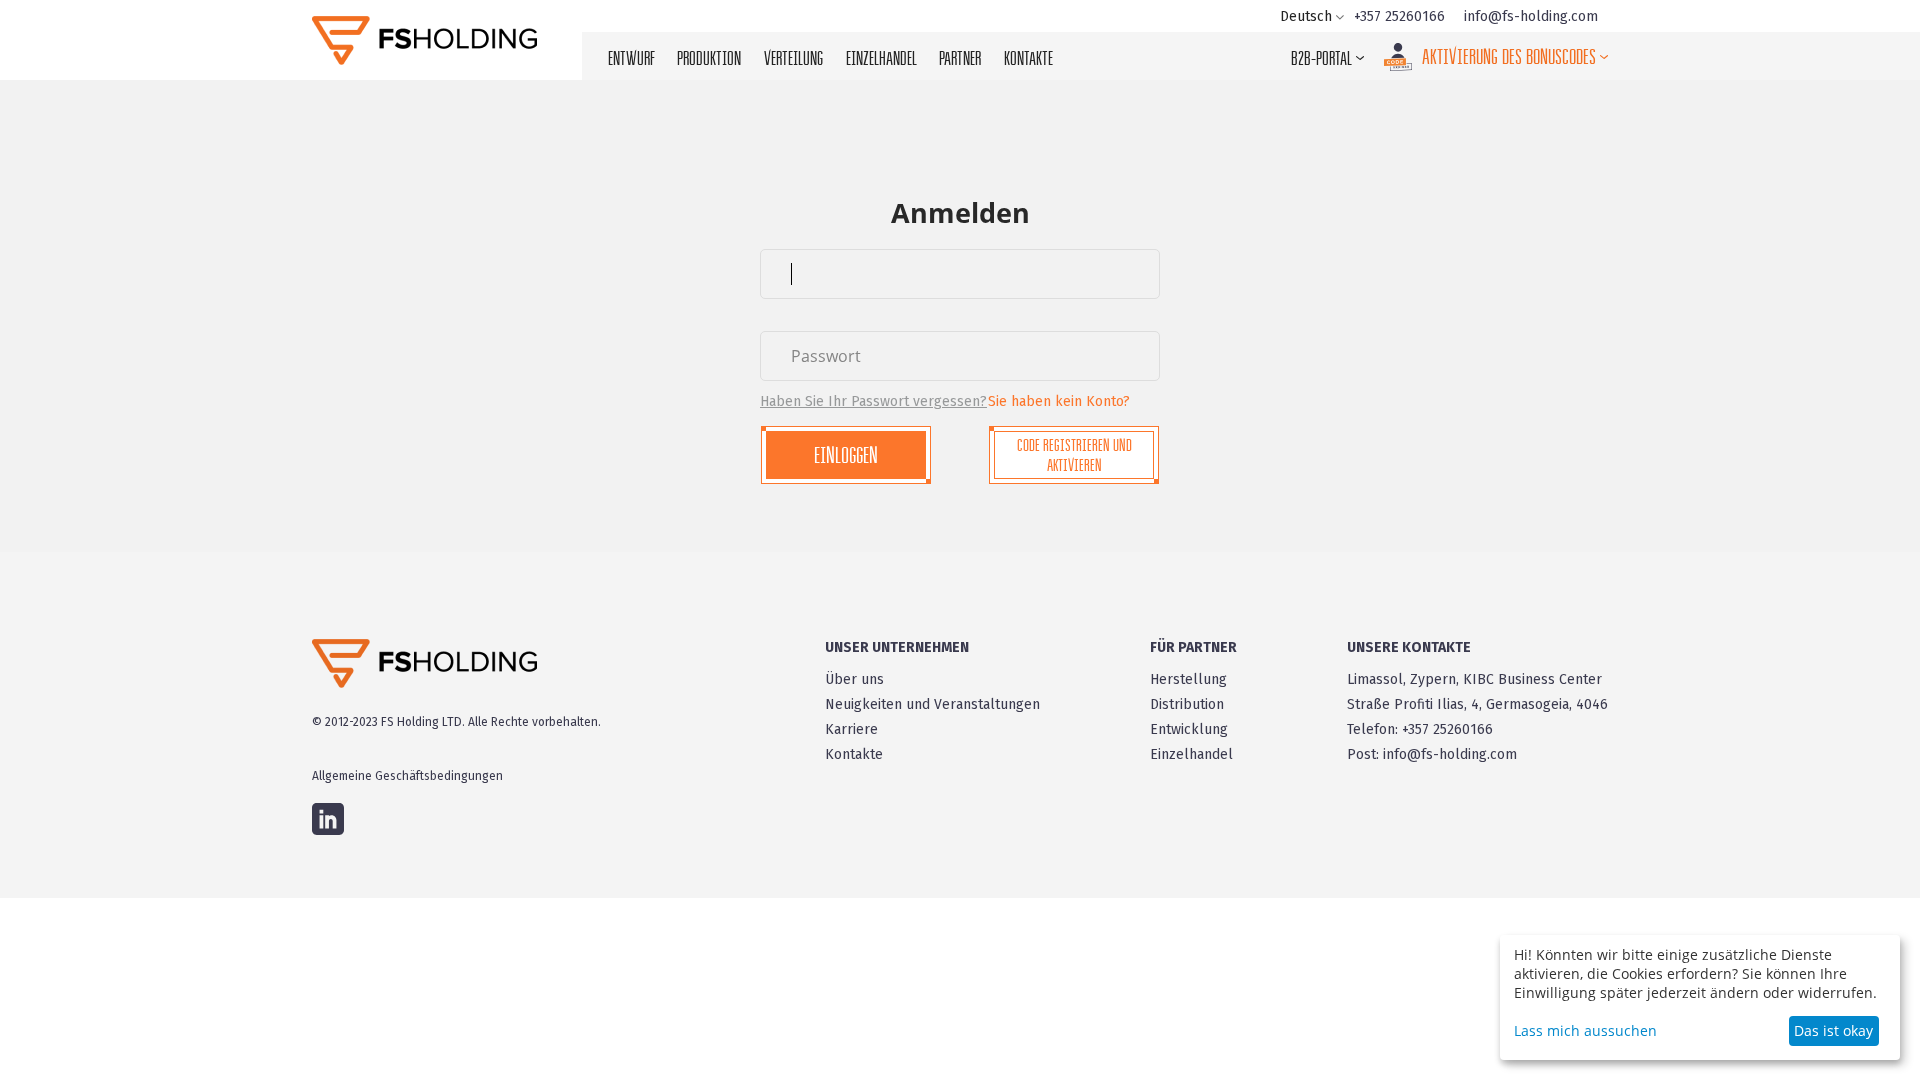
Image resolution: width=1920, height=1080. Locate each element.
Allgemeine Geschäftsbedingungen (407, 776)
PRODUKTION (709, 58)
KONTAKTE (1028, 58)
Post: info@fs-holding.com (1432, 754)
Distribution (1187, 704)
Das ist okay (1833, 1030)
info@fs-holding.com (1531, 16)
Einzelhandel (1191, 754)
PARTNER (960, 58)
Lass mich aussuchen (1585, 1030)
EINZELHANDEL (881, 58)
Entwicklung (1189, 729)
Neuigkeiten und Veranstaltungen (932, 704)
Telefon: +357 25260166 (1420, 729)
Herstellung (1188, 679)
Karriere (851, 729)
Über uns (854, 679)
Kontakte (854, 754)
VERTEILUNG (793, 58)
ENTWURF (631, 58)
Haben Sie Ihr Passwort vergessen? (873, 401)
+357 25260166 (1399, 16)
